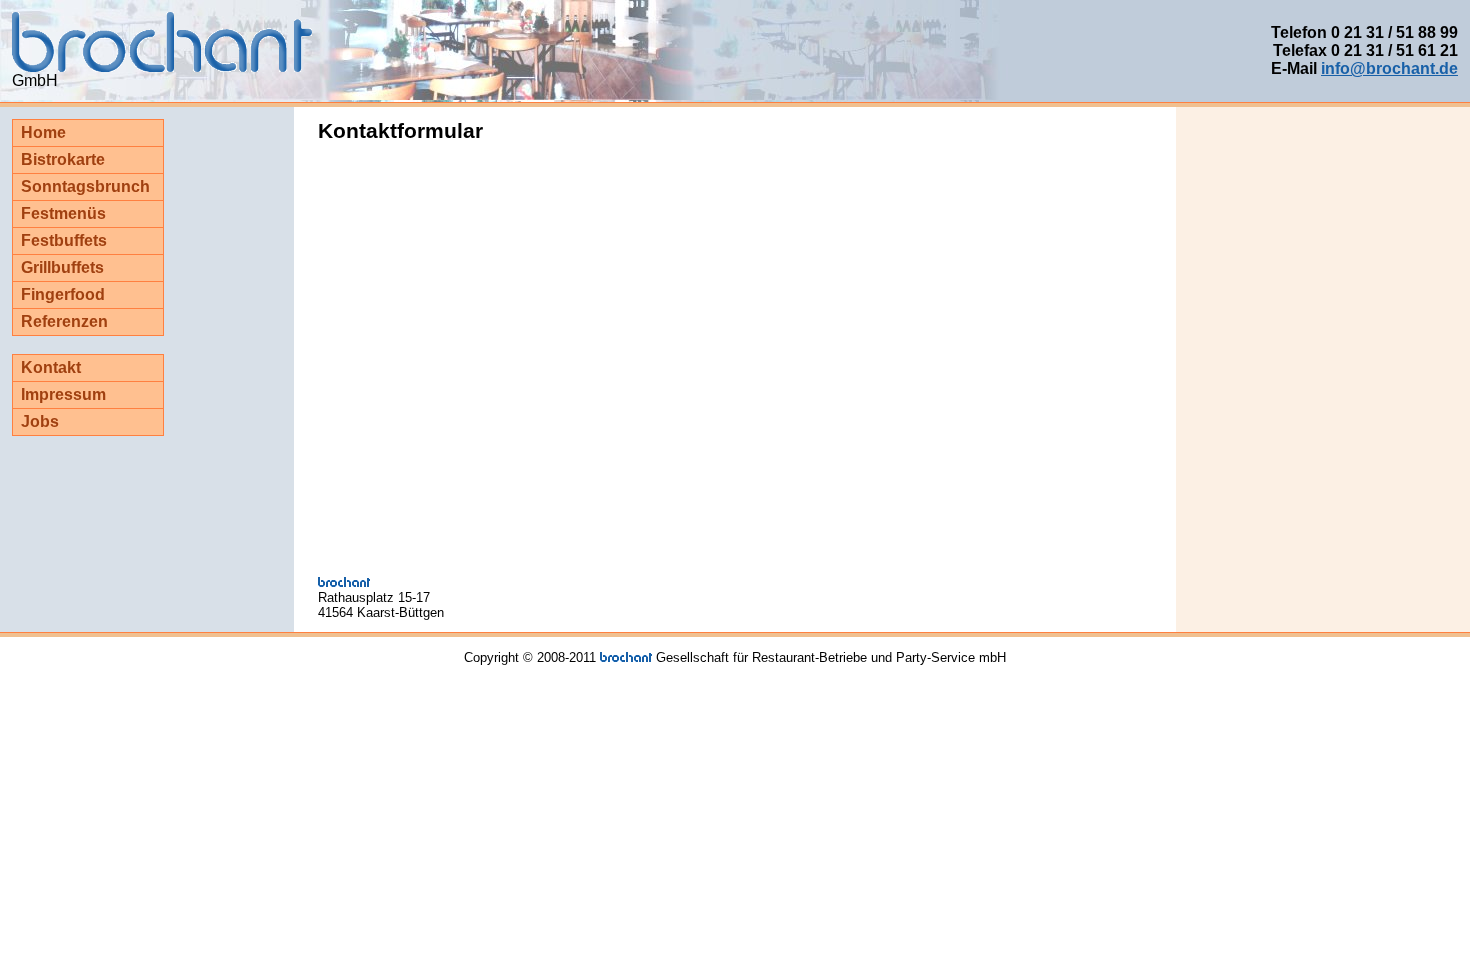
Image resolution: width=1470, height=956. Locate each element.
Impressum (63, 394)
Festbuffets (64, 240)
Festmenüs (63, 213)
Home (43, 132)
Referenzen (64, 321)
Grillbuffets (62, 267)
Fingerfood (63, 294)
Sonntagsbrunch (85, 186)
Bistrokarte (63, 159)
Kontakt (51, 367)
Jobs (40, 421)
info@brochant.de (1389, 68)
